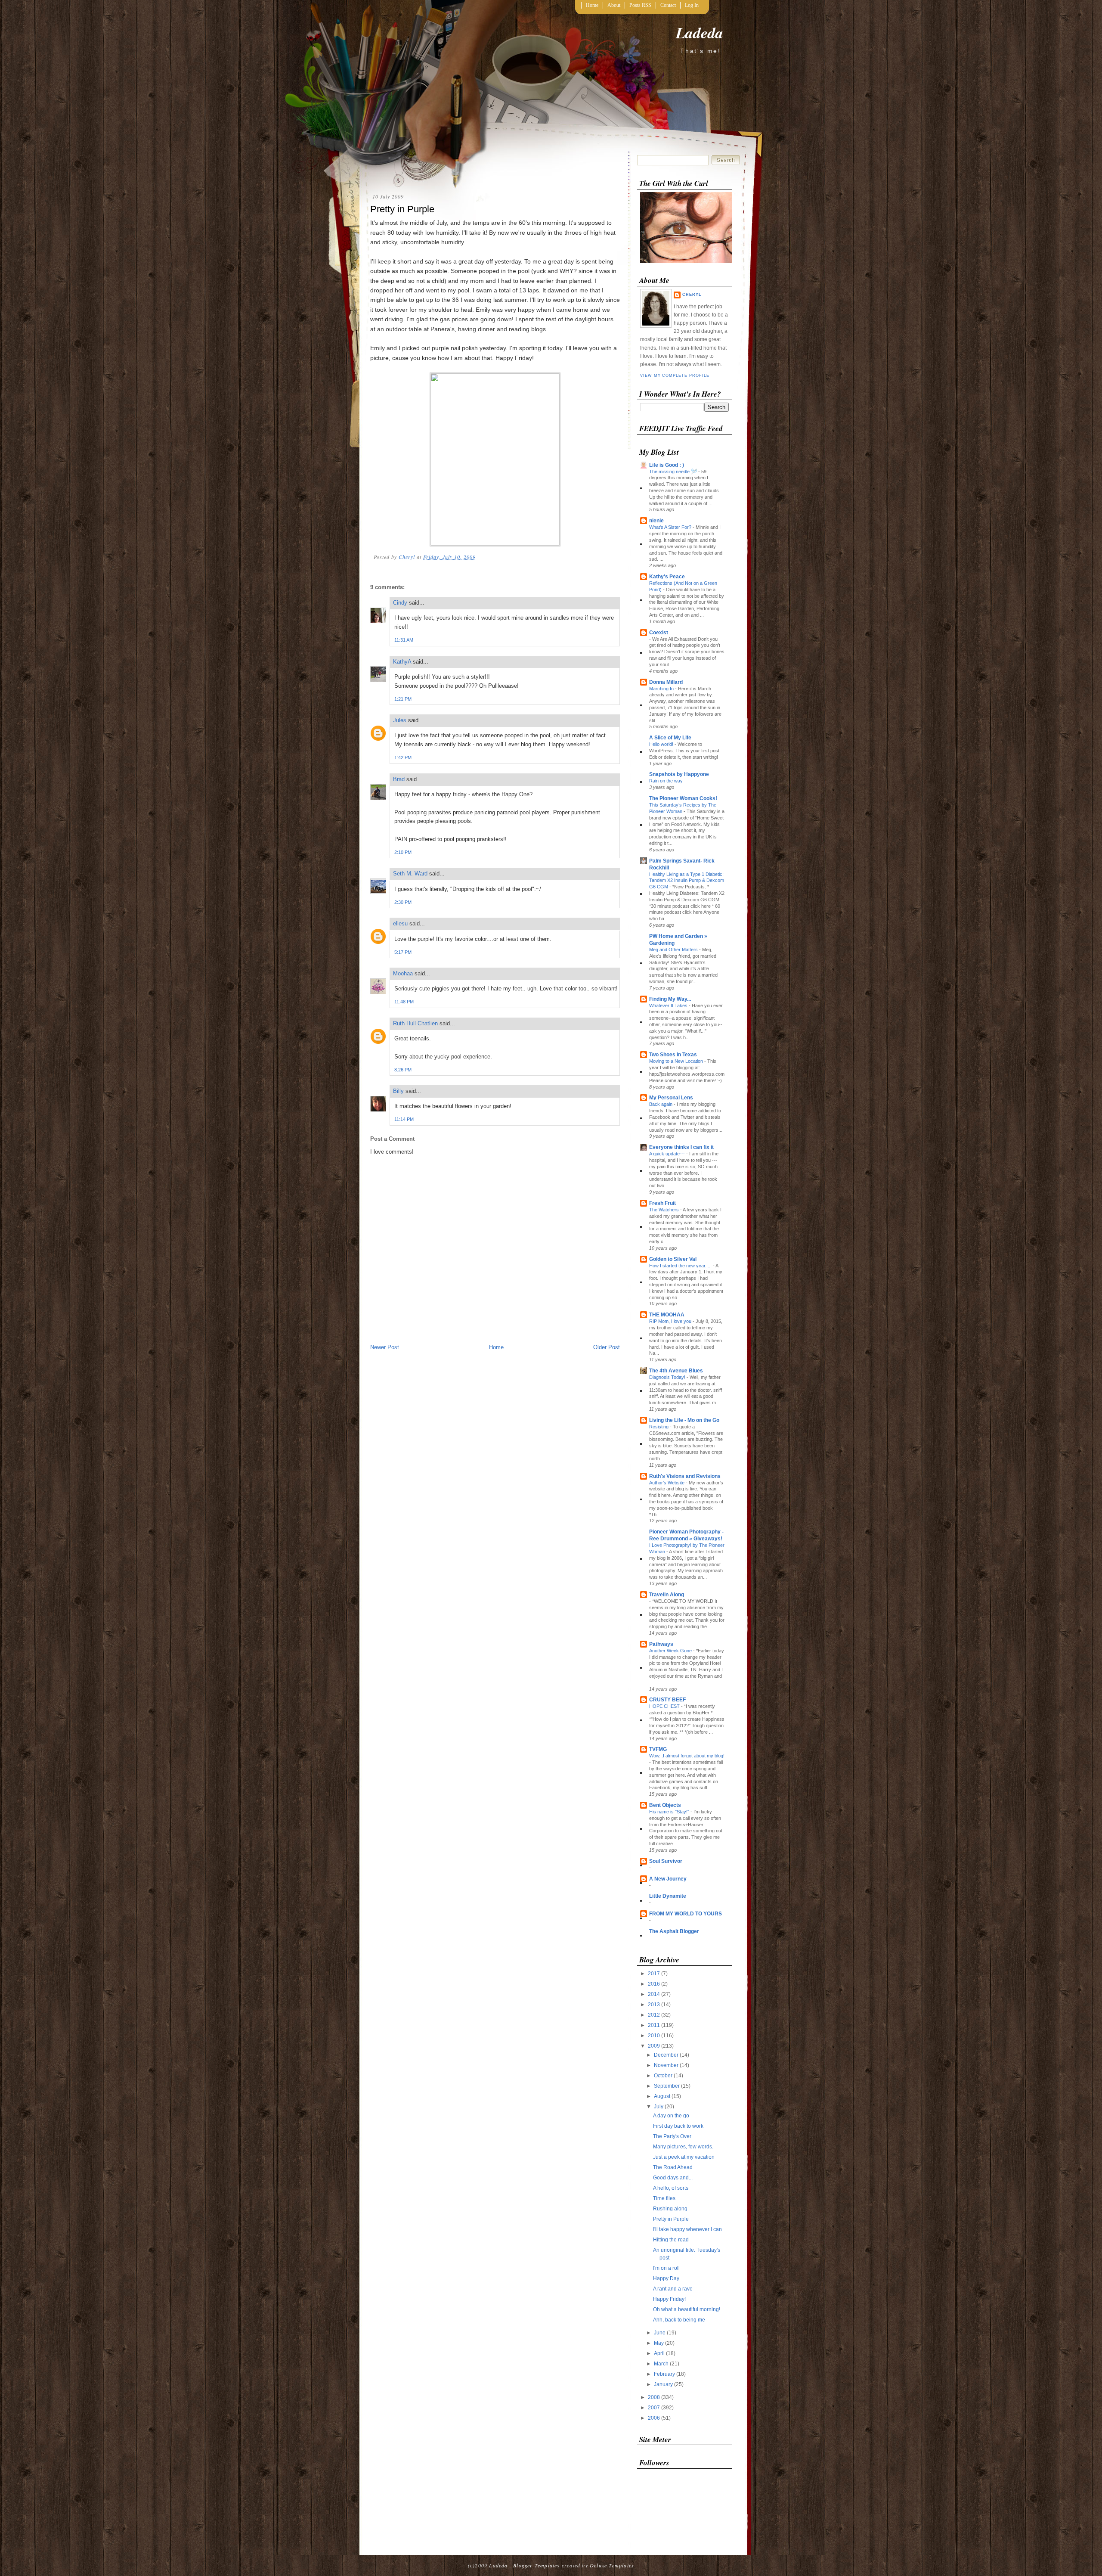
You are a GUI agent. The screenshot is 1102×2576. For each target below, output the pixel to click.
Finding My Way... (670, 999)
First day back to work (678, 2126)
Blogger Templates (536, 2565)
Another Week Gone (671, 1651)
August (663, 2096)
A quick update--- (668, 1154)
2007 (655, 2408)
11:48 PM (404, 1002)
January (664, 2384)
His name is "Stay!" (670, 1812)
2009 (655, 2046)
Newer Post (385, 1347)
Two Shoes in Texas (673, 1055)
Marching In (662, 689)
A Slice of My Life (670, 738)
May (659, 2343)
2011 (655, 2025)
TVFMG (658, 1749)
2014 (655, 1994)
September (667, 2086)
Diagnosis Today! (668, 1377)
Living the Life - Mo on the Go (684, 1420)
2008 (655, 2397)
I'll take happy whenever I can (687, 2229)
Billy (398, 1091)
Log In (692, 5)
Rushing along (670, 2209)
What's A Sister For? (671, 527)
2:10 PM (403, 852)
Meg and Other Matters (674, 950)
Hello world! (662, 744)
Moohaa (403, 973)
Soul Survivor (666, 1861)
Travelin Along (667, 1595)
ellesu (400, 923)
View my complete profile (675, 376)
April (660, 2353)
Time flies (664, 2198)
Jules (400, 720)
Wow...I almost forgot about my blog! (687, 1756)
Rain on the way (667, 781)
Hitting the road (671, 2240)
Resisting (659, 1427)
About (614, 5)
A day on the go (671, 2116)
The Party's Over (672, 2136)
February (665, 2374)
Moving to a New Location (677, 1061)
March (662, 2364)
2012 (655, 2015)
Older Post (607, 1347)
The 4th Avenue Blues (676, 1371)
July (659, 2107)
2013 (655, 2005)
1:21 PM (403, 699)
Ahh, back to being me (679, 2320)
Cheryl (692, 295)
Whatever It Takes (669, 1006)
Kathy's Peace (667, 577)
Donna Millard (666, 682)
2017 (655, 1974)
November (667, 2065)
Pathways (661, 1644)
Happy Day (666, 2278)
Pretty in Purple (671, 2219)
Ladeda (700, 33)
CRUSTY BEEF (667, 1700)
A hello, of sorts (671, 2188)
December (667, 2055)
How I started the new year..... (681, 1266)
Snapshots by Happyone (679, 774)
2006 (655, 2418)
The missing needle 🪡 (674, 472)
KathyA (402, 662)
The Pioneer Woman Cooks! (683, 798)
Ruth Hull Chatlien (415, 1023)
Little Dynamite (668, 1896)
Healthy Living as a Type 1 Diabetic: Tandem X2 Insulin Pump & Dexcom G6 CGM (687, 881)
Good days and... (673, 2178)
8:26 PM (403, 1070)
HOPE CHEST (665, 1706)
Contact (668, 5)
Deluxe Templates (612, 2565)
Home (592, 5)
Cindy (400, 603)
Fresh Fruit (662, 1203)
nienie (656, 521)
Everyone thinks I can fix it (681, 1147)
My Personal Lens (671, 1098)
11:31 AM (404, 640)
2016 (655, 1984)
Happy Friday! (669, 2299)
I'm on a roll (666, 2268)
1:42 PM (403, 757)
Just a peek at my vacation (684, 2157)
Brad (399, 779)
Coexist (659, 633)
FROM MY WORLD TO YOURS (686, 1914)
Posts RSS (640, 5)
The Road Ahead (673, 2167)
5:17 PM (403, 952)
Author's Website (667, 1483)
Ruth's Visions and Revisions (685, 1476)
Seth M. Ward (410, 874)
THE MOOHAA (667, 1315)
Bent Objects (665, 1805)
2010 (655, 2036)
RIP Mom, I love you (671, 1321)
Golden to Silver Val (673, 1259)
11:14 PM (404, 1119)
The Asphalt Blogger (674, 1931)
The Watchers (665, 1210)
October (664, 2076)
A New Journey (668, 1879)
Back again (661, 1104)
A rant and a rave (673, 2289)
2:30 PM (403, 902)
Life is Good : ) (667, 465)
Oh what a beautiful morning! (687, 2309)
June (660, 2333)
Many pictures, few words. (683, 2147)
